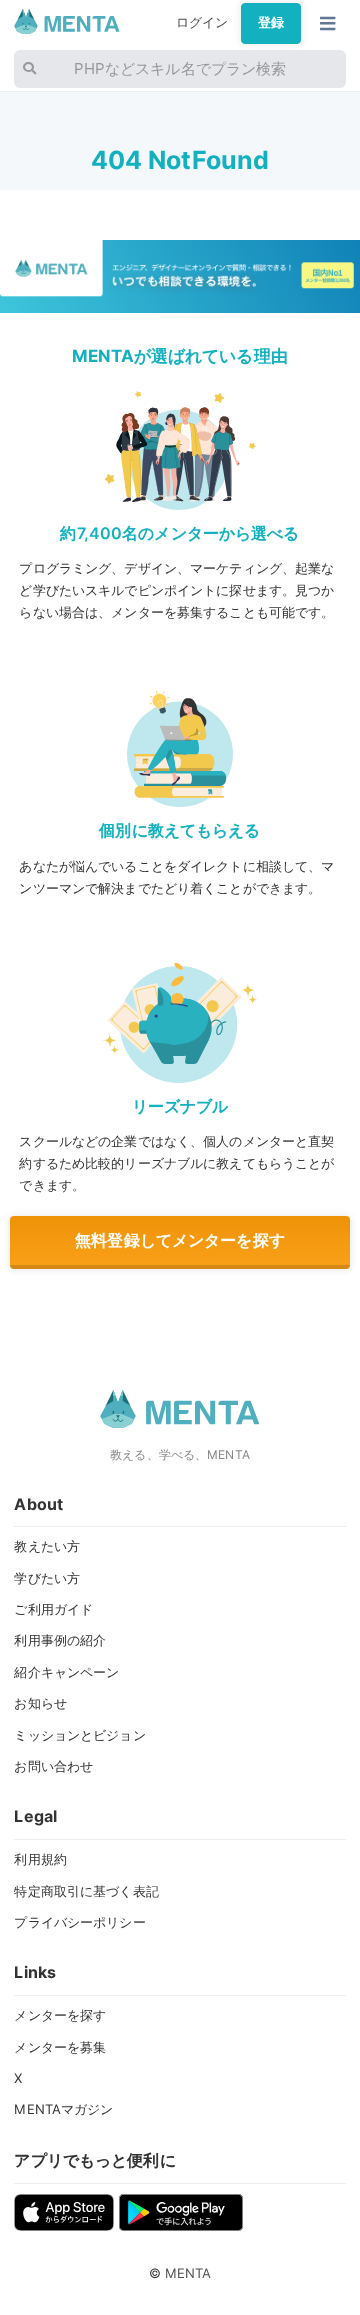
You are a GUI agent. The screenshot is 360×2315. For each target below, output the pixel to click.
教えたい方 (47, 1546)
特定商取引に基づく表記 (86, 1891)
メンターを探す (60, 2015)
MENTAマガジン (63, 2109)
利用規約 (40, 1859)
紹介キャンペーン (66, 1672)
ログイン (202, 22)
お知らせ (40, 1703)
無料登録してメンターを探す (180, 1240)
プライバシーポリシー (79, 1922)
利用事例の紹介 (60, 1640)
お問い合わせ (53, 1766)
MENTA (188, 2273)
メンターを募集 (60, 2047)
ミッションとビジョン (79, 1735)
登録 (271, 22)
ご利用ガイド (53, 1609)
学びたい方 (47, 1578)
